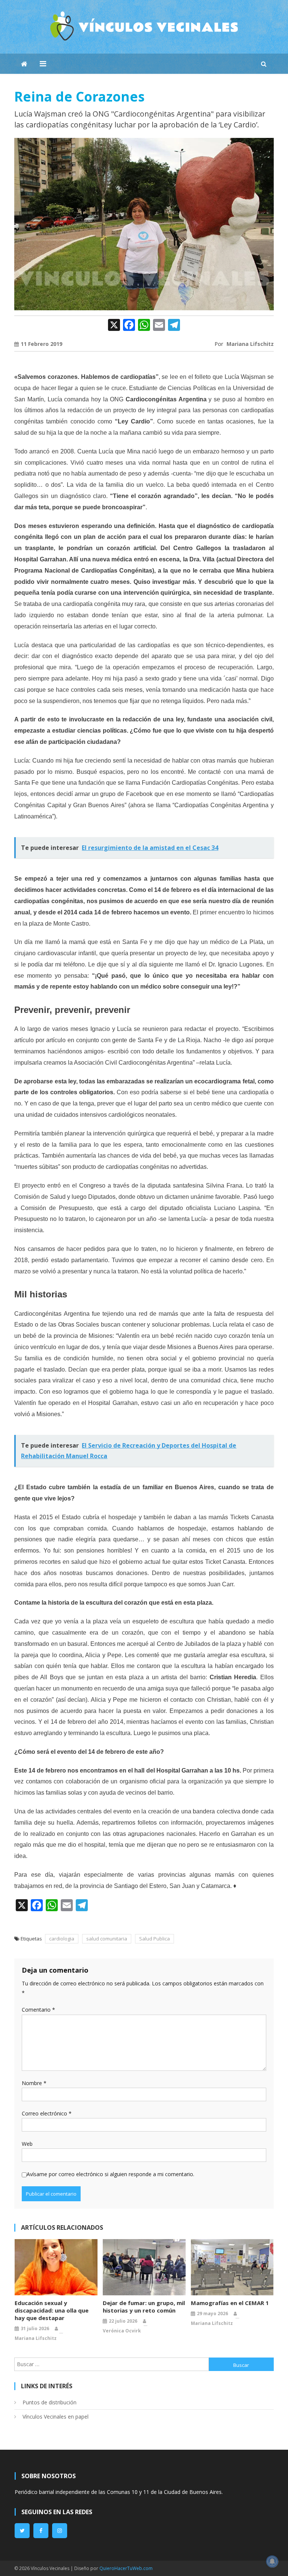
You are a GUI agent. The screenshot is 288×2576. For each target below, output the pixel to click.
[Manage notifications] (272, 2561)
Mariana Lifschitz (250, 344)
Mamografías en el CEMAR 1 (230, 2303)
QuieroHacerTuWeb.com (126, 2568)
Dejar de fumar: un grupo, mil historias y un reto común (144, 2307)
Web (27, 2144)
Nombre (34, 2083)
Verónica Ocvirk (122, 2331)
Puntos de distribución (49, 2402)
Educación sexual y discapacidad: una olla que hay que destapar (52, 2310)
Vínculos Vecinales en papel (55, 2417)
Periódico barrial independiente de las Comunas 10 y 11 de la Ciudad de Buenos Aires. (119, 2492)
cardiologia (62, 1939)
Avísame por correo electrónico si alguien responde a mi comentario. (110, 2174)
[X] (114, 325)
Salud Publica (154, 1939)
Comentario (38, 2010)
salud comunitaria (107, 1939)
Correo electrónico (47, 2113)
